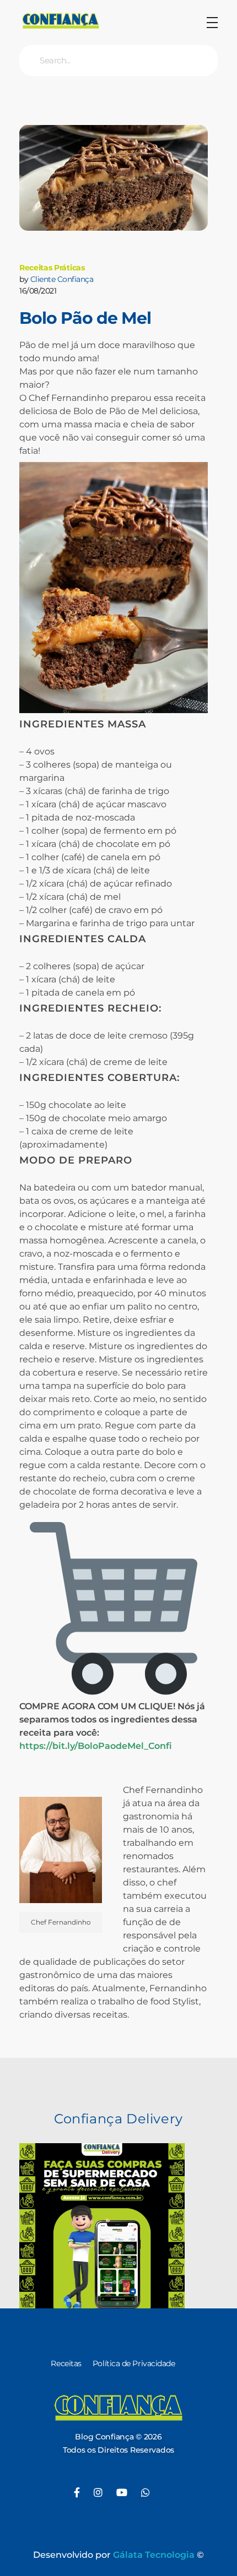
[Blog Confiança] (61, 21)
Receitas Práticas (52, 268)
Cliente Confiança (62, 279)
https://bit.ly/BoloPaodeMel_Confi (96, 1746)
